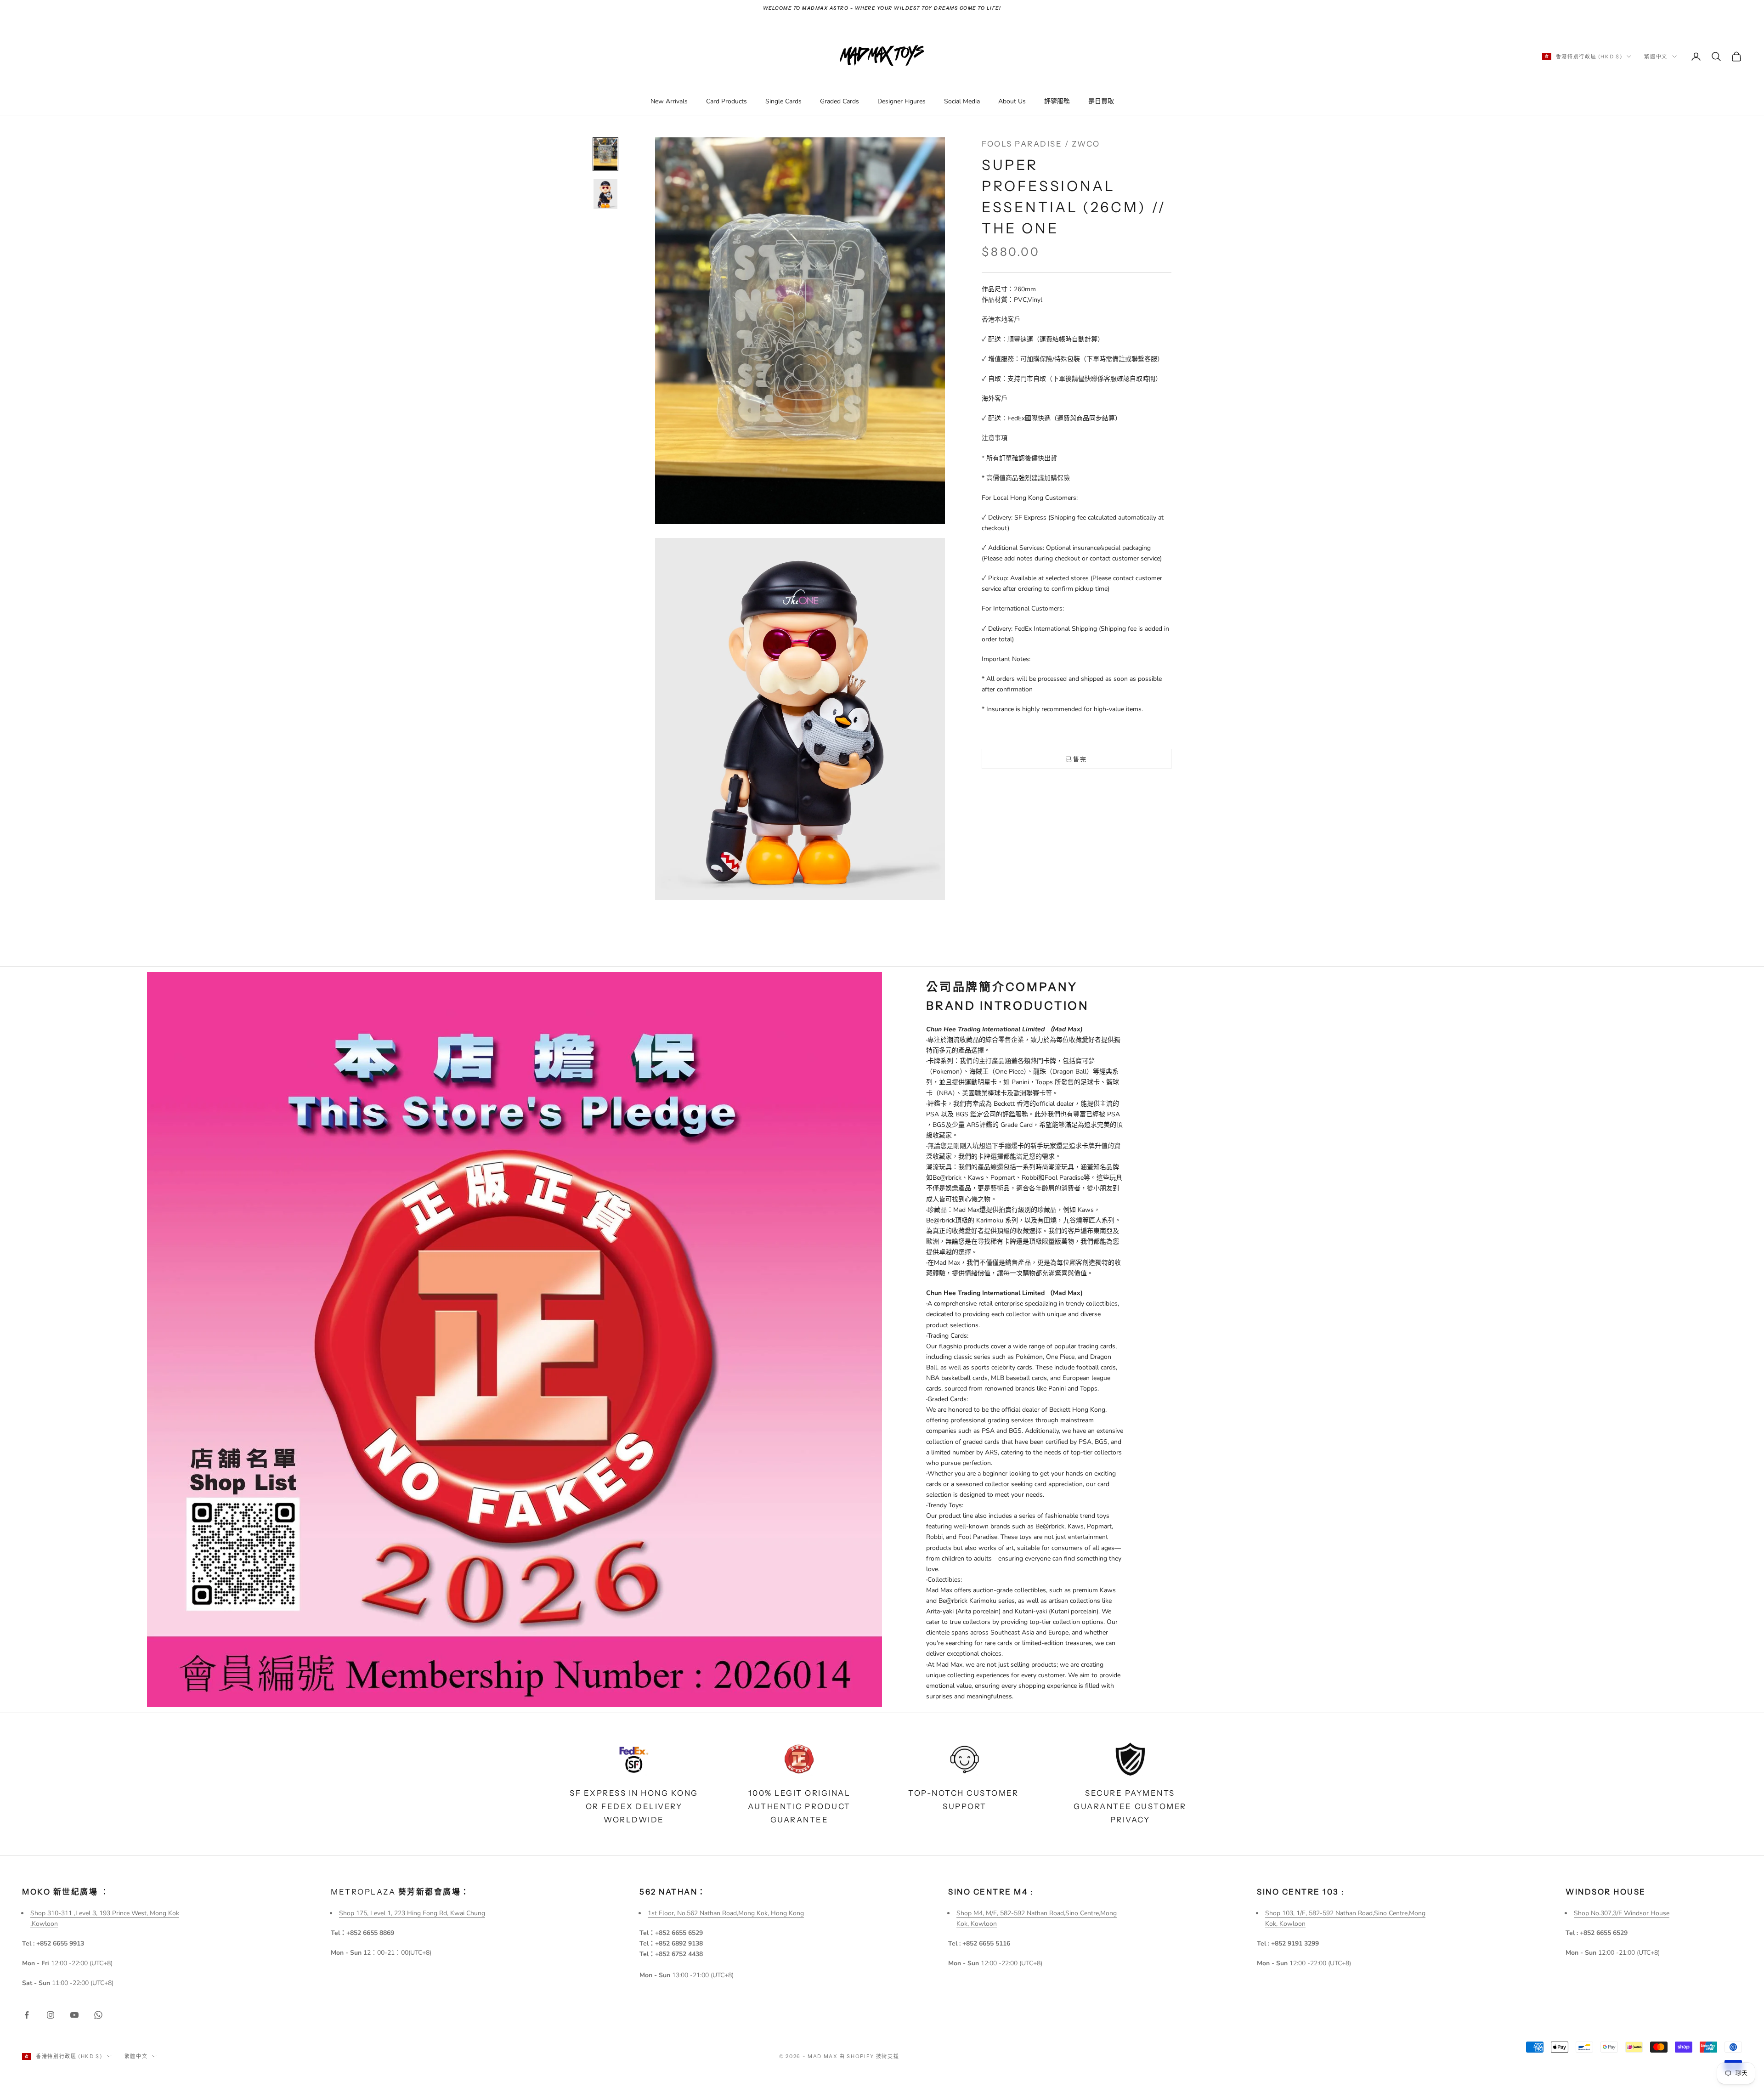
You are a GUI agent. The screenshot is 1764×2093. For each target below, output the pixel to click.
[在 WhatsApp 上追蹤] (98, 2015)
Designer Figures (902, 101)
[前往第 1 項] (605, 154)
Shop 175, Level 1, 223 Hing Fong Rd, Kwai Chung (412, 1913)
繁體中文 (1656, 57)
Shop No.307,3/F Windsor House (1622, 1913)
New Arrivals (669, 101)
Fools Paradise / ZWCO (1041, 144)
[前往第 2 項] (605, 194)
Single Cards (783, 101)
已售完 (1076, 759)
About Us (1012, 101)
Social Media (962, 101)
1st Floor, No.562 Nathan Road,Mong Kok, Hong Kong (726, 1913)
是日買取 (1101, 101)
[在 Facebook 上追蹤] (27, 2015)
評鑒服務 (1057, 101)
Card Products (727, 101)
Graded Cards (840, 101)
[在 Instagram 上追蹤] (51, 2015)
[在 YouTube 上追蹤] (74, 2015)
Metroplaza (400, 1892)
